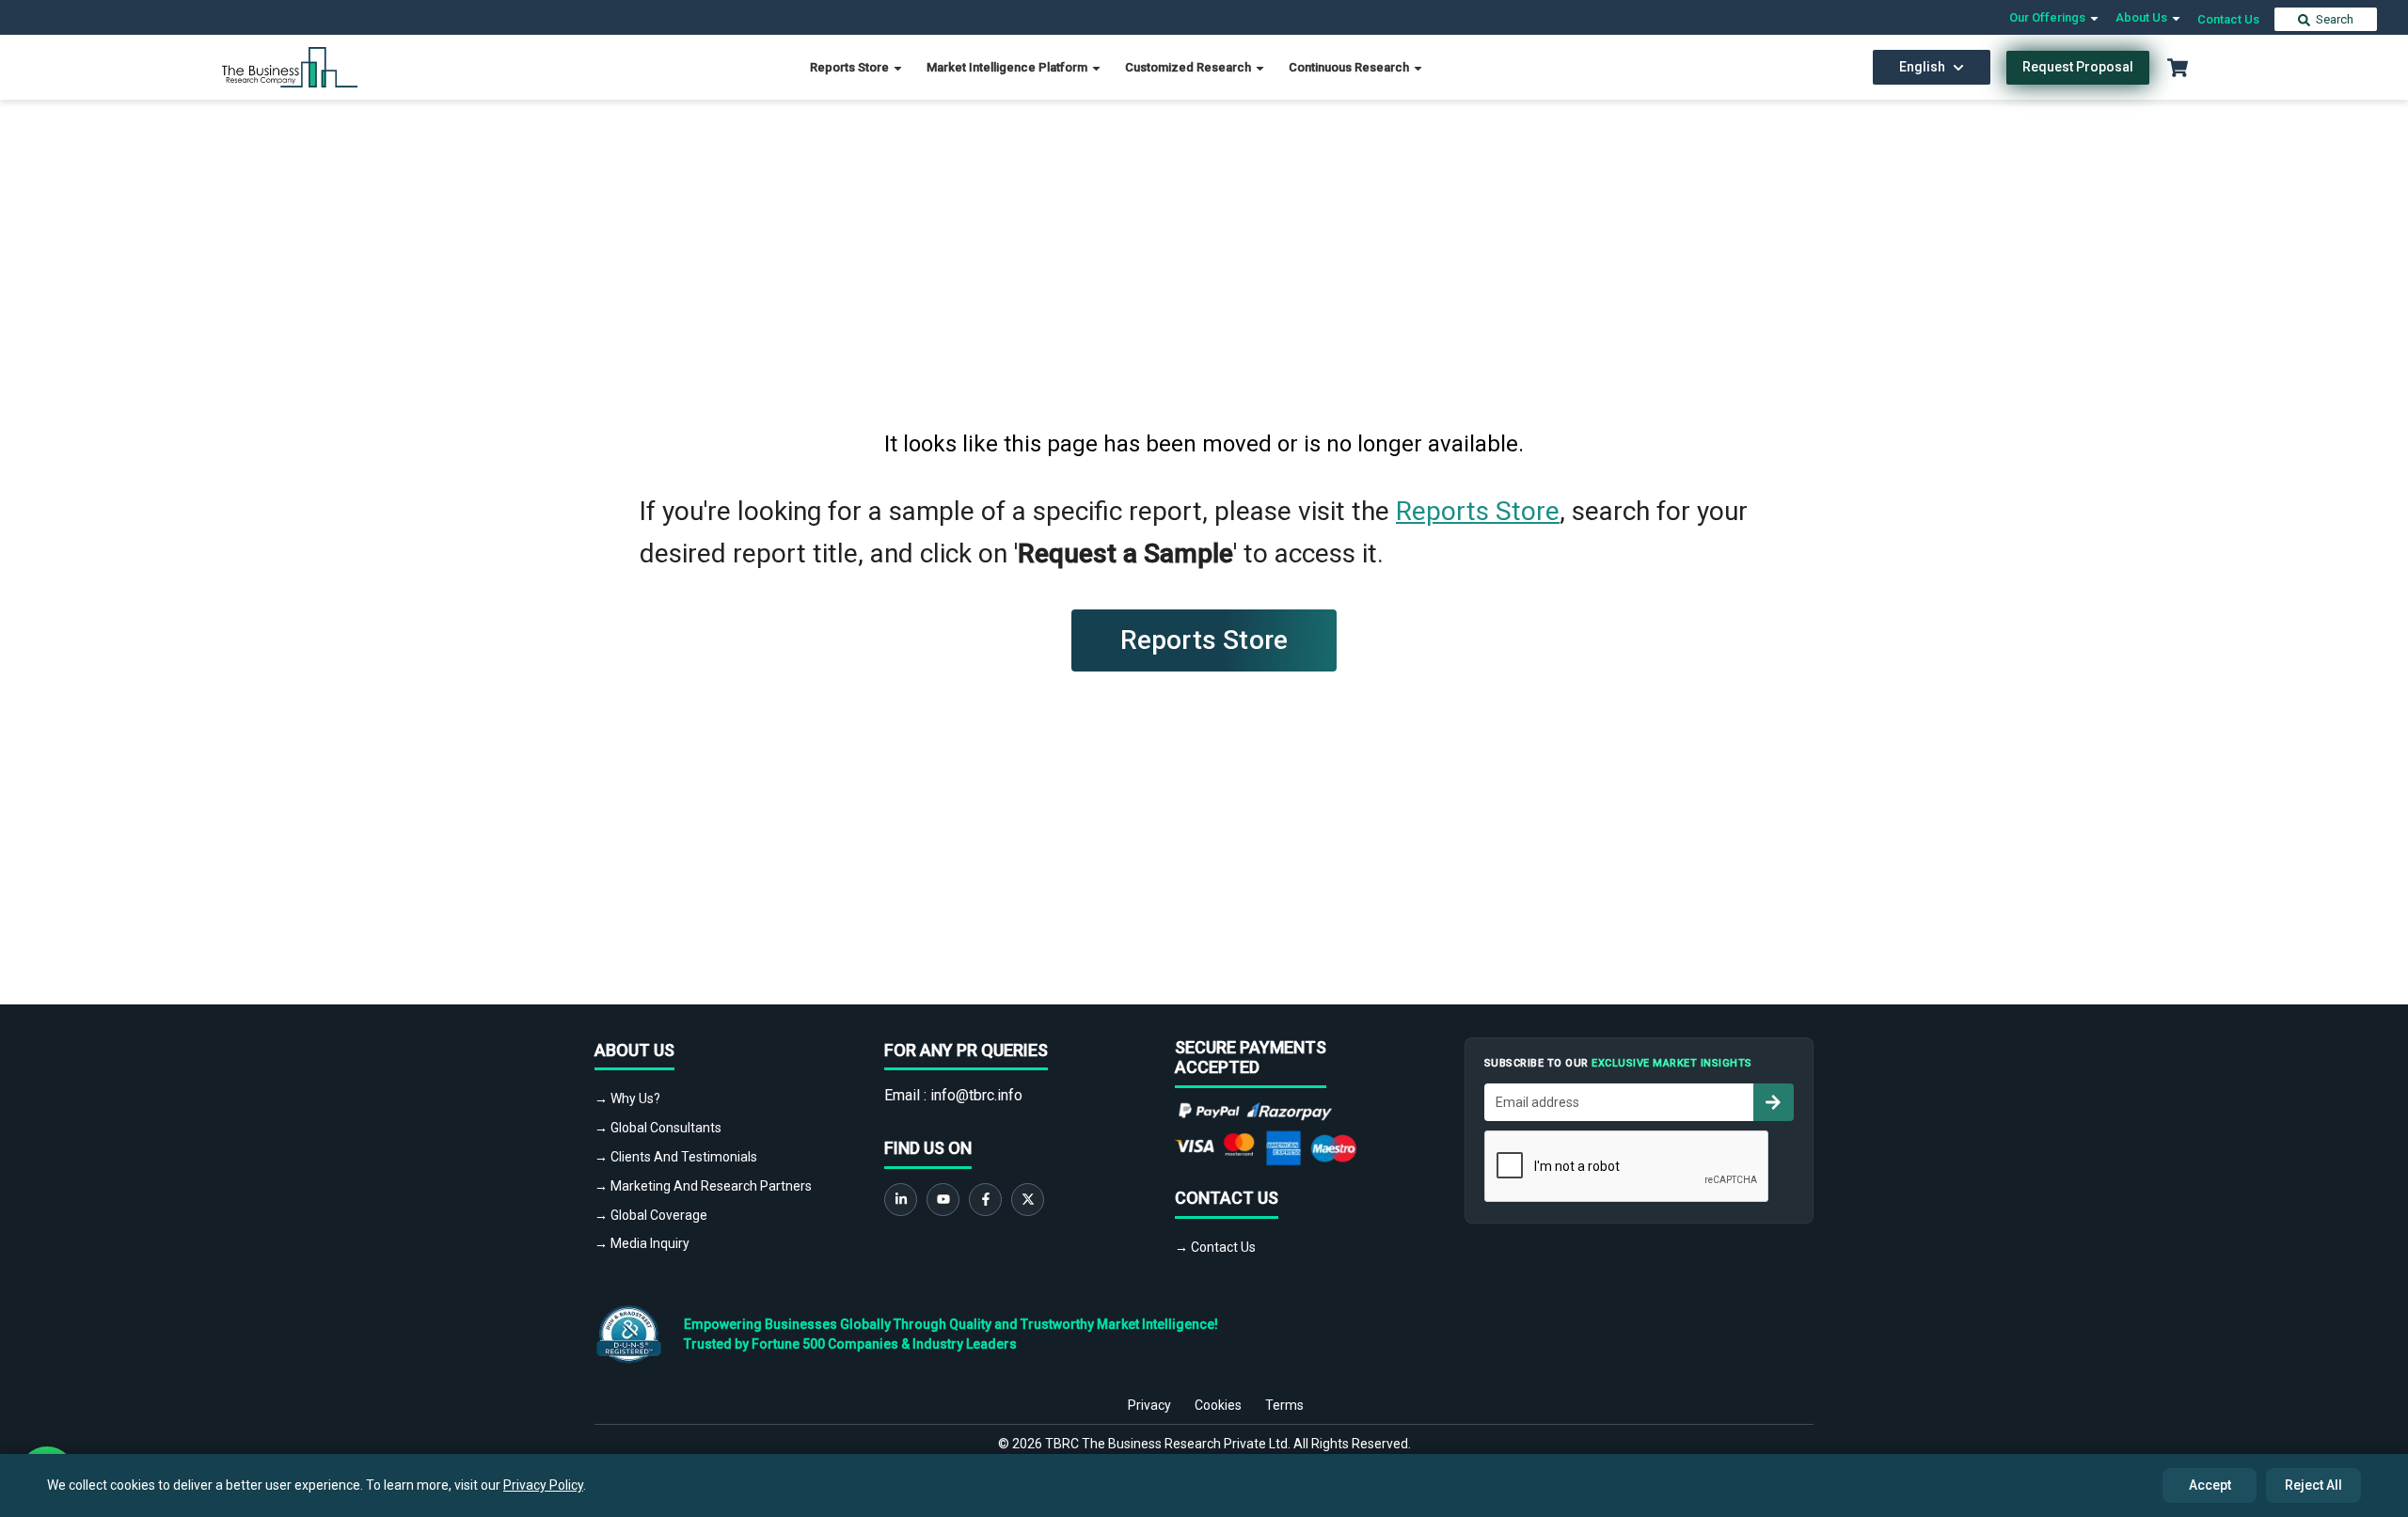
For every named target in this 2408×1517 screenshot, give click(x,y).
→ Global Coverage (651, 1215)
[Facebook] (985, 1200)
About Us (2143, 17)
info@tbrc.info (976, 1095)
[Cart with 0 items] (2178, 68)
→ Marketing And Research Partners (703, 1186)
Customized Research (1189, 67)
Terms (1284, 1405)
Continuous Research (1350, 67)
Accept (2210, 1485)
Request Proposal (2078, 67)
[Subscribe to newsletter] (1773, 1102)
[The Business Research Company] (290, 66)
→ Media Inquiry (642, 1243)
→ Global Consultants (658, 1128)
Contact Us (2228, 19)
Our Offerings (2049, 17)
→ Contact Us (1215, 1247)
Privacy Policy (543, 1485)
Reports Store (851, 67)
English (1922, 67)
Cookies (1218, 1405)
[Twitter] (1028, 1200)
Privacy (1149, 1405)
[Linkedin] (901, 1200)
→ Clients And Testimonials (676, 1157)
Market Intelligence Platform (1008, 67)
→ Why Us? (627, 1098)
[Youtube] (943, 1200)
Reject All (2313, 1485)
